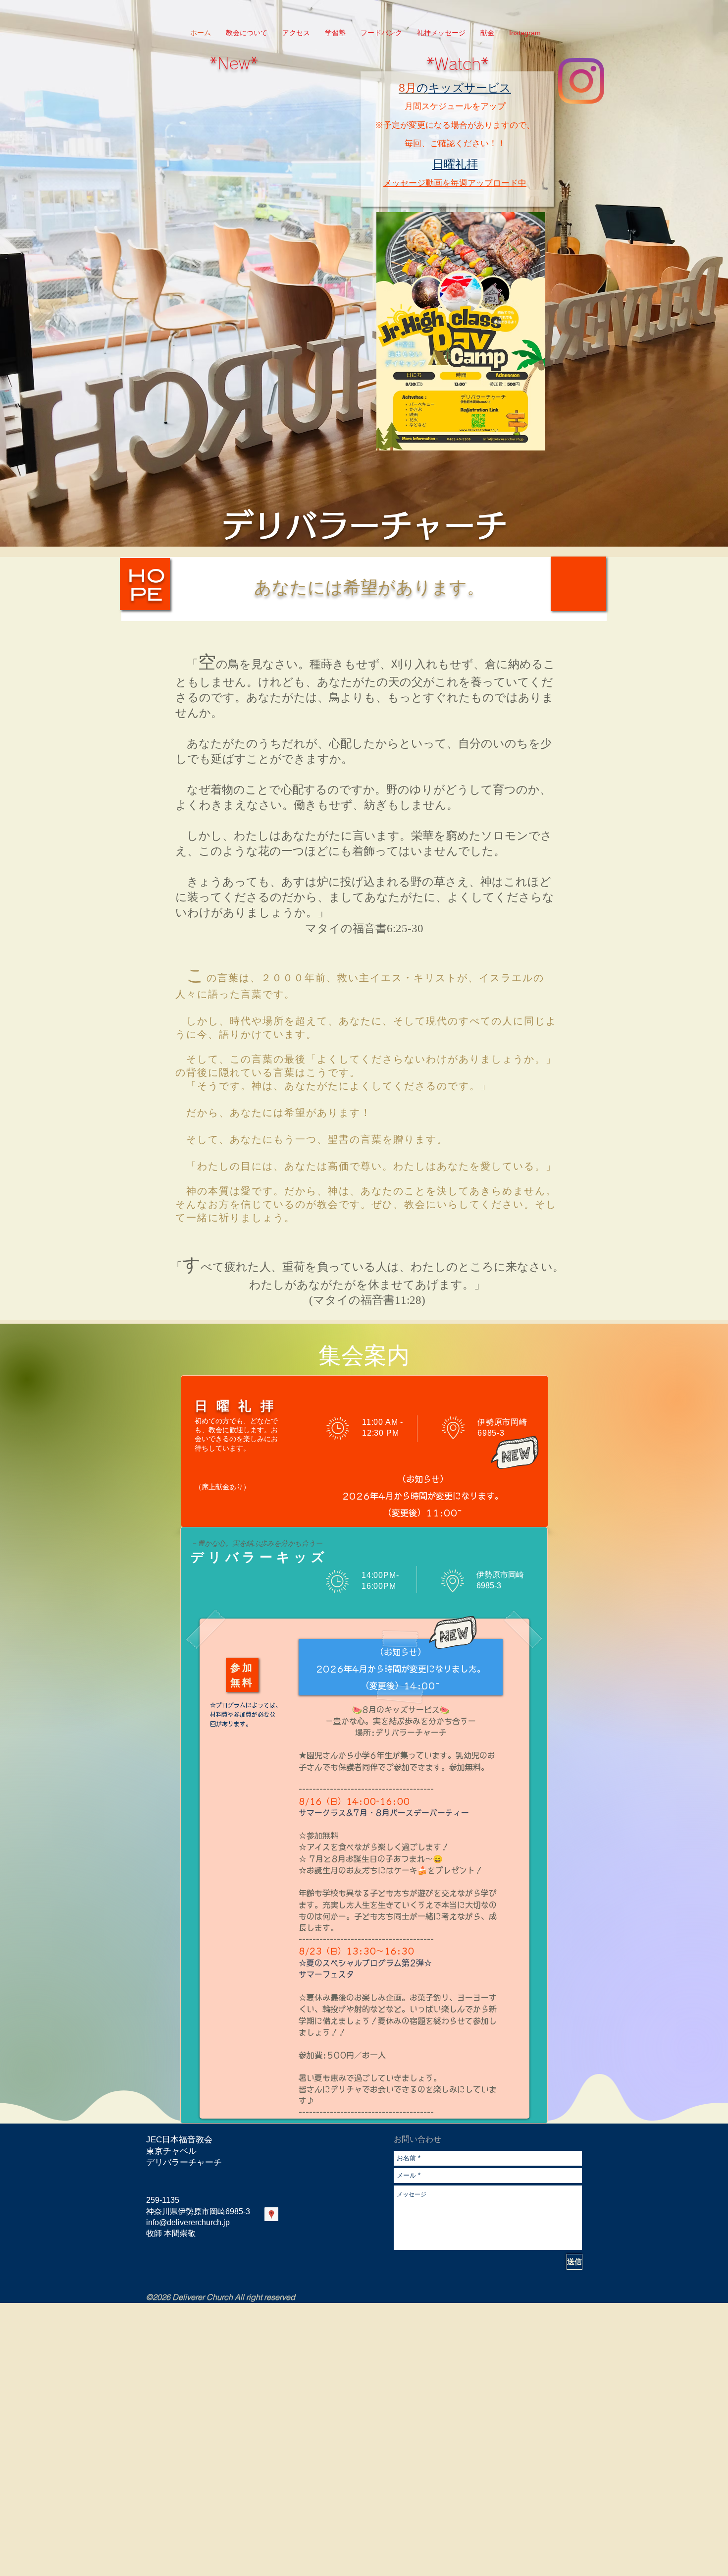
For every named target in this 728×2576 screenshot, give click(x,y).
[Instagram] (581, 81)
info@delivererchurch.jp (188, 2222)
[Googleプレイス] (271, 2214)
